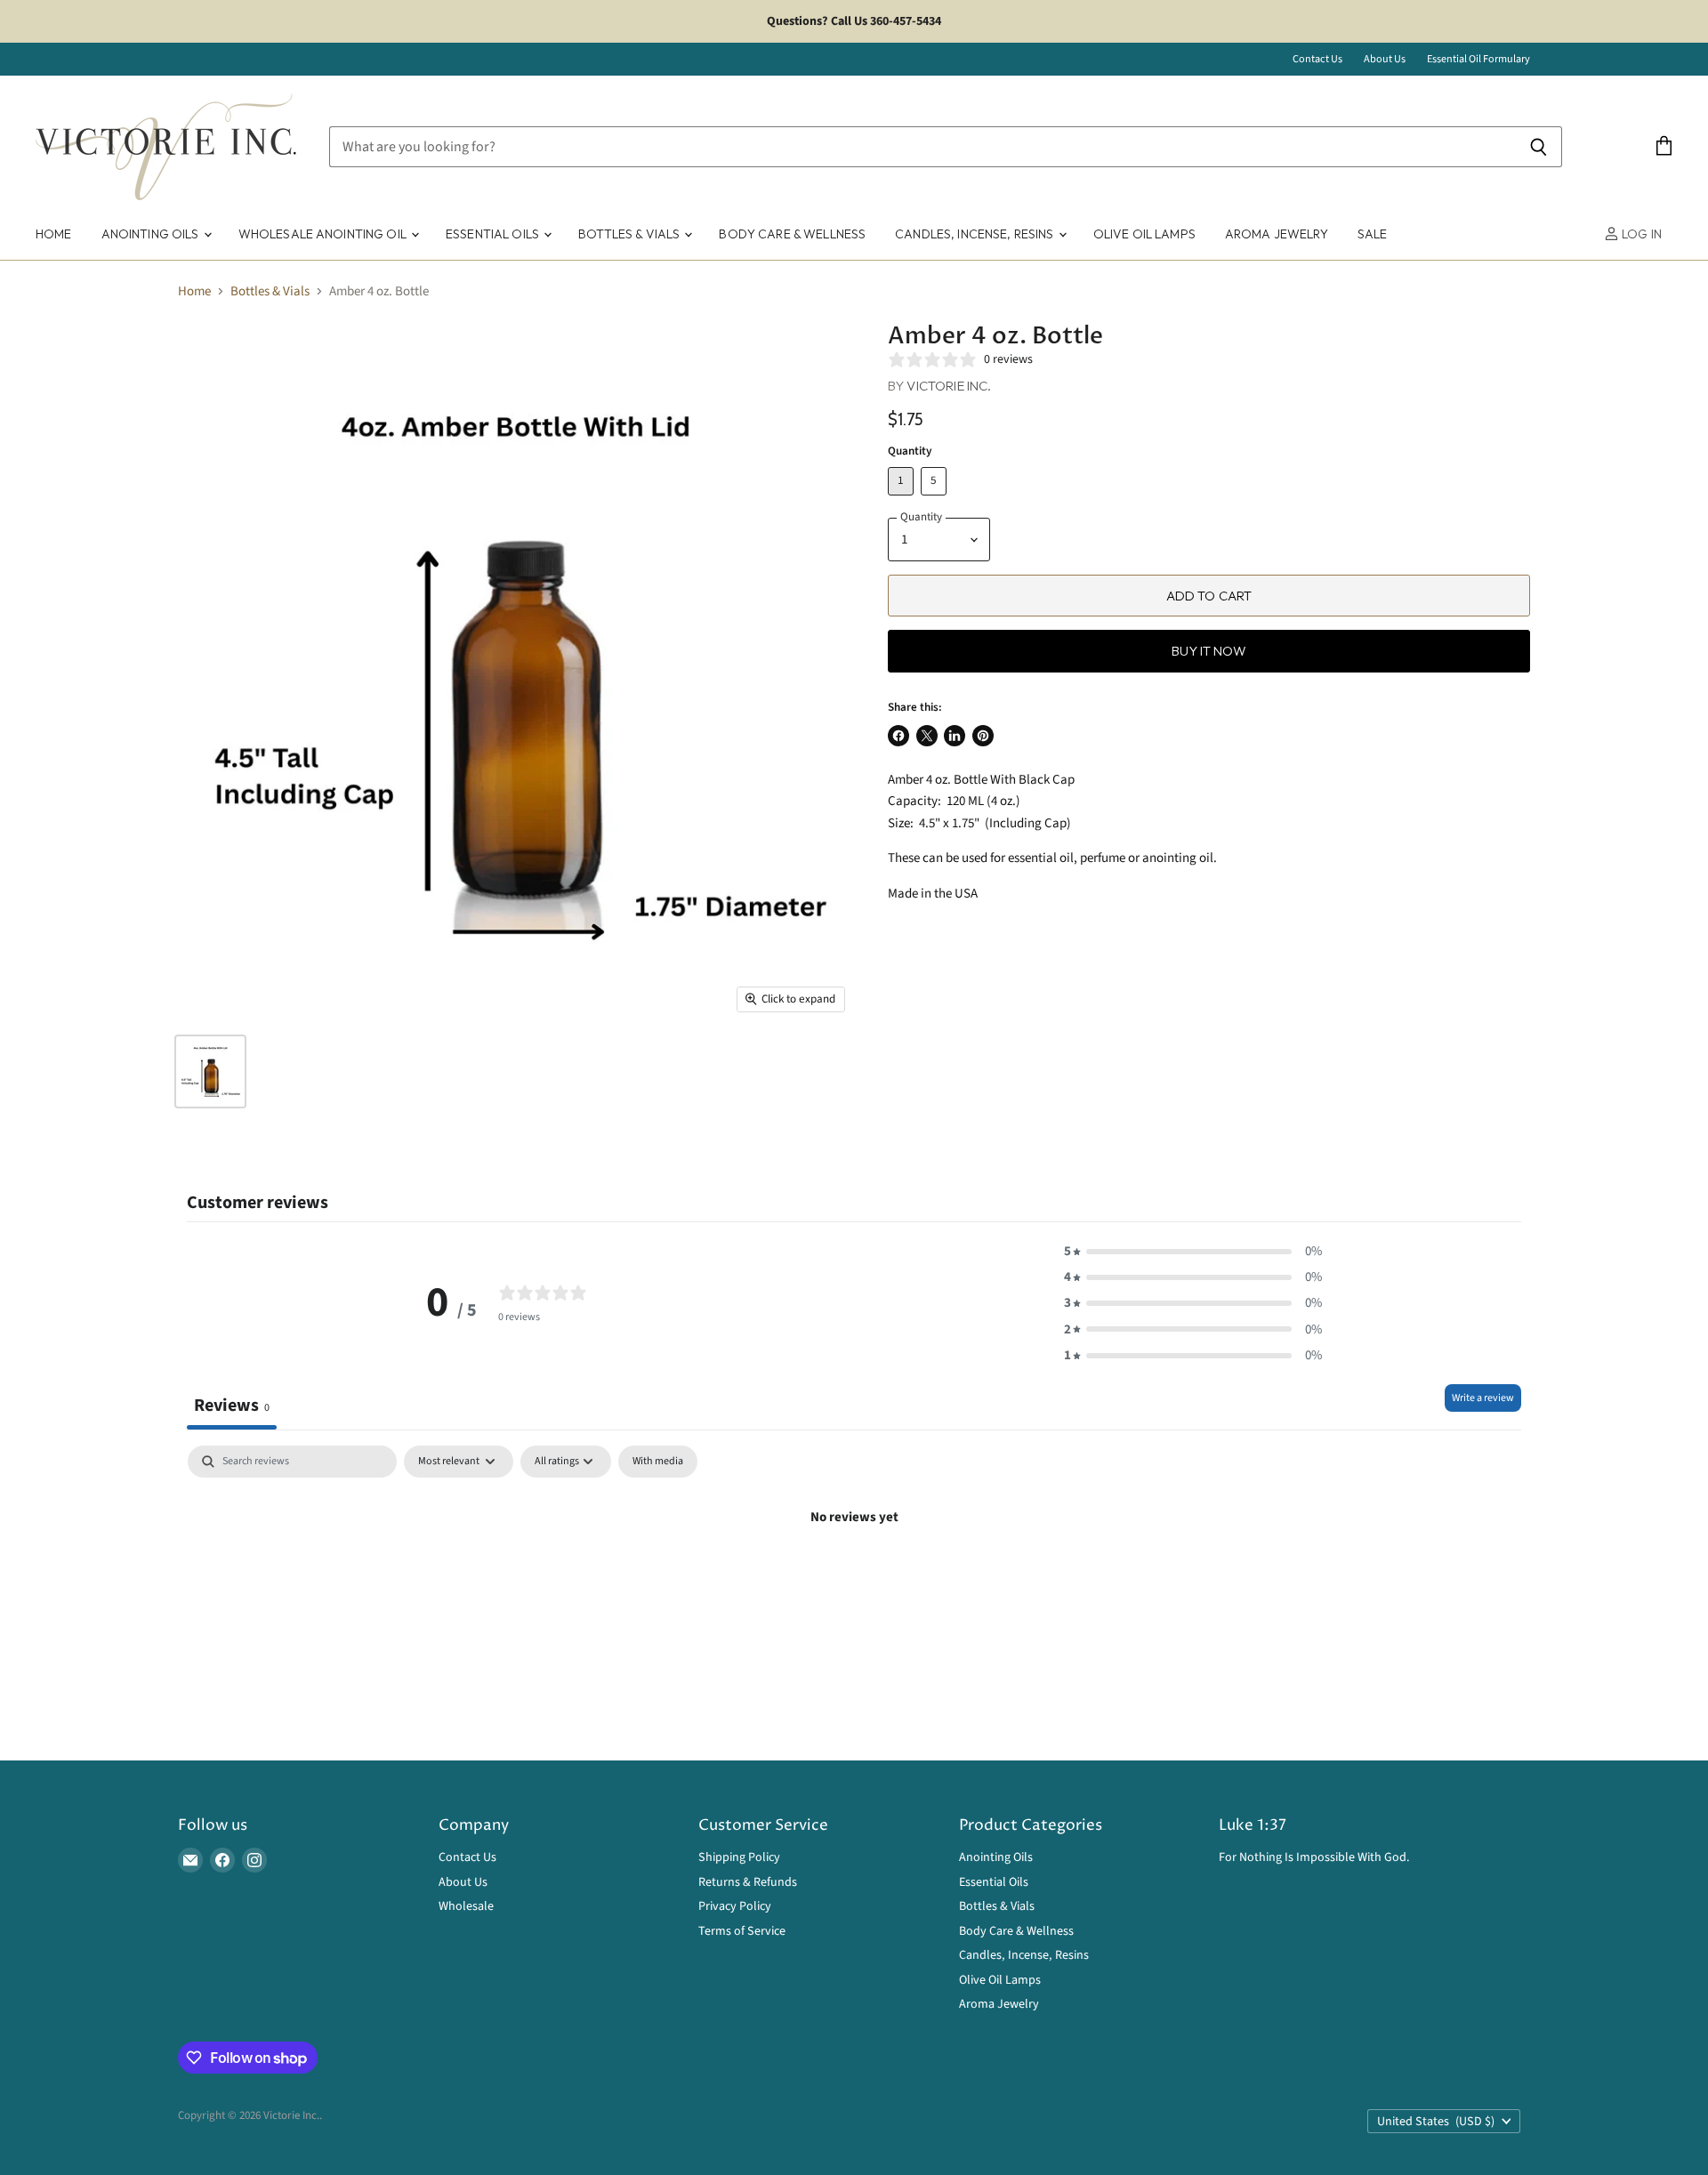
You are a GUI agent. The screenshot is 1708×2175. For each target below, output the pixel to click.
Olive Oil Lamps (1144, 234)
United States (1436, 2122)
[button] (1193, 1251)
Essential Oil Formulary (1478, 60)
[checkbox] (658, 1462)
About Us (1385, 60)
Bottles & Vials (630, 234)
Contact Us (1317, 60)
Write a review (1483, 1398)
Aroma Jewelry (1277, 234)
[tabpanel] (854, 1577)
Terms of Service (742, 1931)
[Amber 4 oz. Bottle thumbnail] (210, 1071)
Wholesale (466, 1906)
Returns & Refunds (748, 1882)
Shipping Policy (739, 1857)
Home (54, 234)
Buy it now (1209, 651)
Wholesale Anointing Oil (324, 234)
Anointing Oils (152, 234)
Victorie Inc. (949, 386)
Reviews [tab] (232, 1405)
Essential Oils (494, 234)
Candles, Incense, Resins (976, 234)
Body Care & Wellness (792, 234)
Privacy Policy (735, 1906)
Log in (1640, 234)
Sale (1373, 234)
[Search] (1539, 147)
